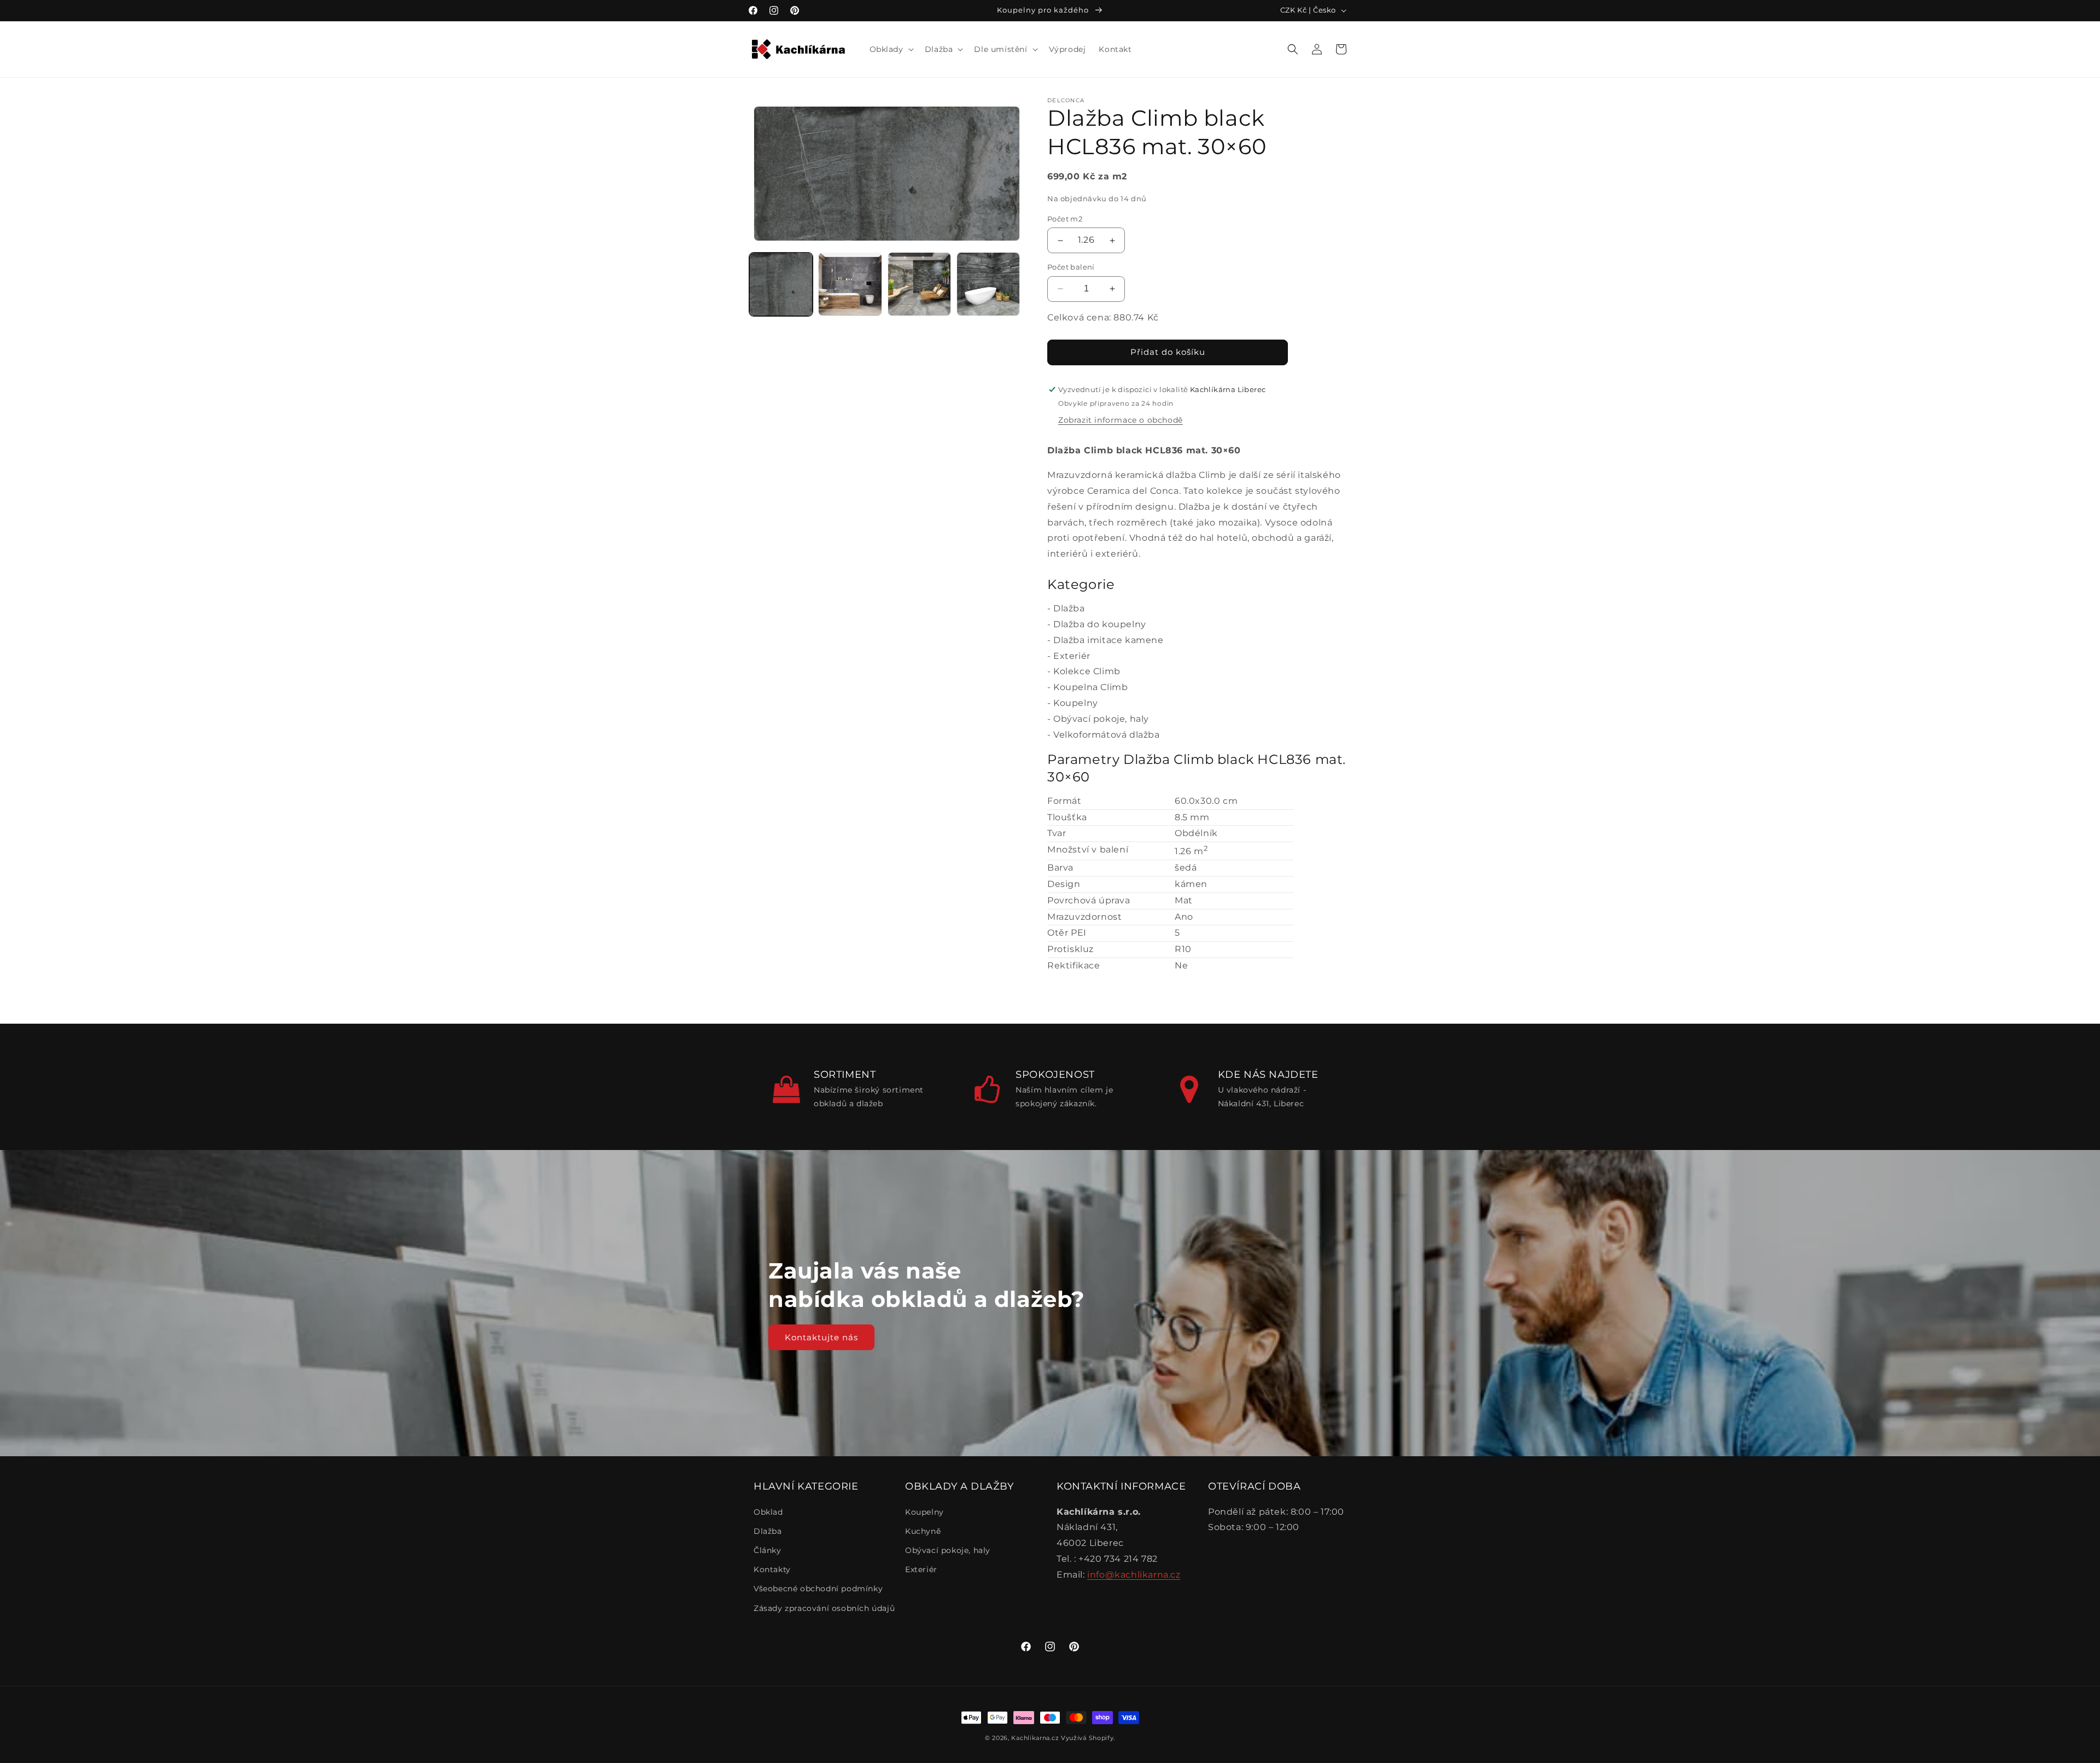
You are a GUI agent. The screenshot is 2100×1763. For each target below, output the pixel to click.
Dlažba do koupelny (1100, 624)
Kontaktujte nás (821, 1337)
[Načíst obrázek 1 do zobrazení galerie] (781, 284)
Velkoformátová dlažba (1107, 735)
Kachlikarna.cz (1035, 1738)
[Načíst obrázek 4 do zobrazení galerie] (988, 284)
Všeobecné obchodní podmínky (818, 1589)
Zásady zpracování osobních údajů (824, 1608)
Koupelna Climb (1090, 687)
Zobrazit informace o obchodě (1121, 420)
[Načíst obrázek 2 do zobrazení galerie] (850, 284)
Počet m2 (1065, 219)
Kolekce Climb (1087, 671)
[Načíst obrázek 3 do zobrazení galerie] (919, 284)
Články (768, 1550)
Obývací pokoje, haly (1101, 719)
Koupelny (1076, 703)
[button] (891, 49)
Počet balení (1071, 267)
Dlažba (1069, 608)
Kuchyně (923, 1531)
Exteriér (1072, 656)
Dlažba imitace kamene (1109, 640)
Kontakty (772, 1569)
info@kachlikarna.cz (1134, 1575)
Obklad (768, 1512)
